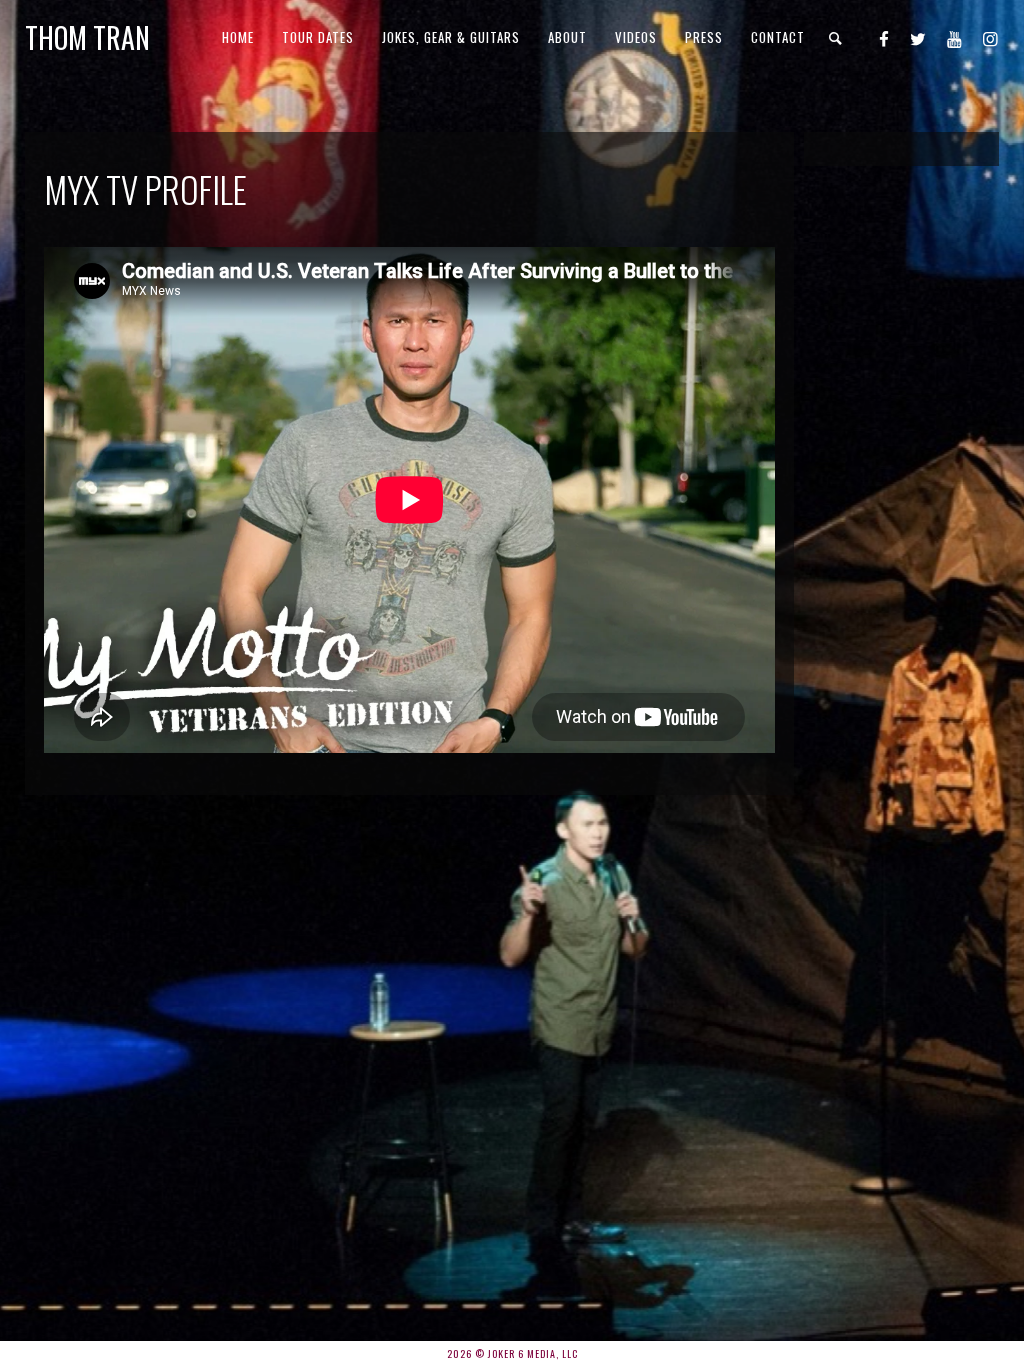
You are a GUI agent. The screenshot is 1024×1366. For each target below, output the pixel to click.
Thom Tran (87, 37)
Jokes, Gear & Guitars (451, 37)
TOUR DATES (318, 37)
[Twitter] (918, 38)
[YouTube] (955, 38)
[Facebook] (884, 38)
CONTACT (778, 37)
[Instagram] (991, 38)
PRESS (704, 37)
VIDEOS (636, 37)
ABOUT (567, 37)
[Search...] (836, 38)
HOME (238, 37)
